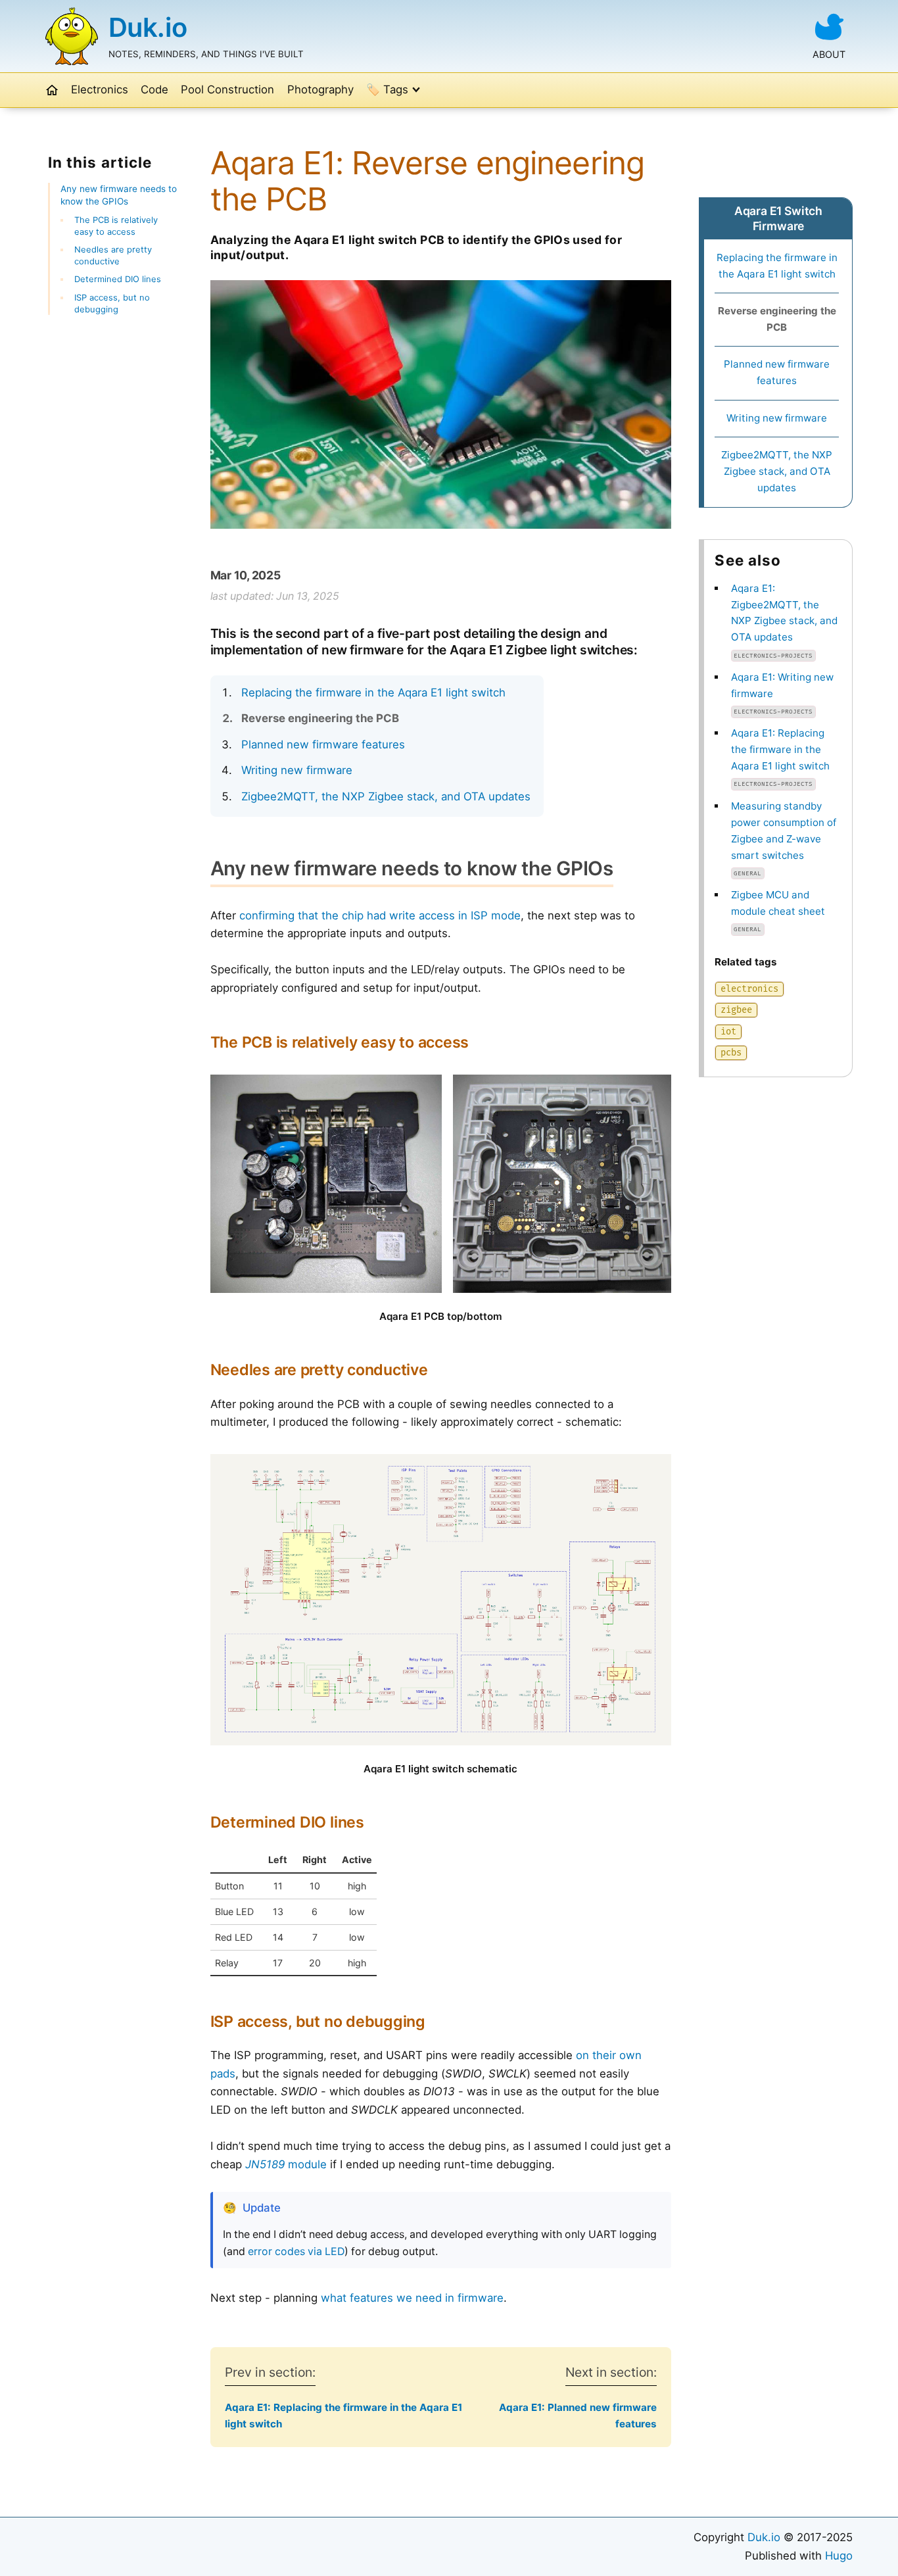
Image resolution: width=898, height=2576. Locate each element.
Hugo (839, 2556)
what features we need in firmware (412, 2298)
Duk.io (148, 27)
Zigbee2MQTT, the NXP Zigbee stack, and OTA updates (386, 796)
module (286, 2164)
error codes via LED (296, 2251)
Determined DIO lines (118, 279)
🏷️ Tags (387, 89)
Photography (320, 89)
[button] (52, 90)
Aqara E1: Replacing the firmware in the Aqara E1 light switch (780, 749)
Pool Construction (227, 89)
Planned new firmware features (323, 744)
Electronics (100, 89)
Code (154, 89)
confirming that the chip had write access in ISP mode (380, 915)
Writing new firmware (297, 770)
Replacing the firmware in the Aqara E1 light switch (373, 693)
